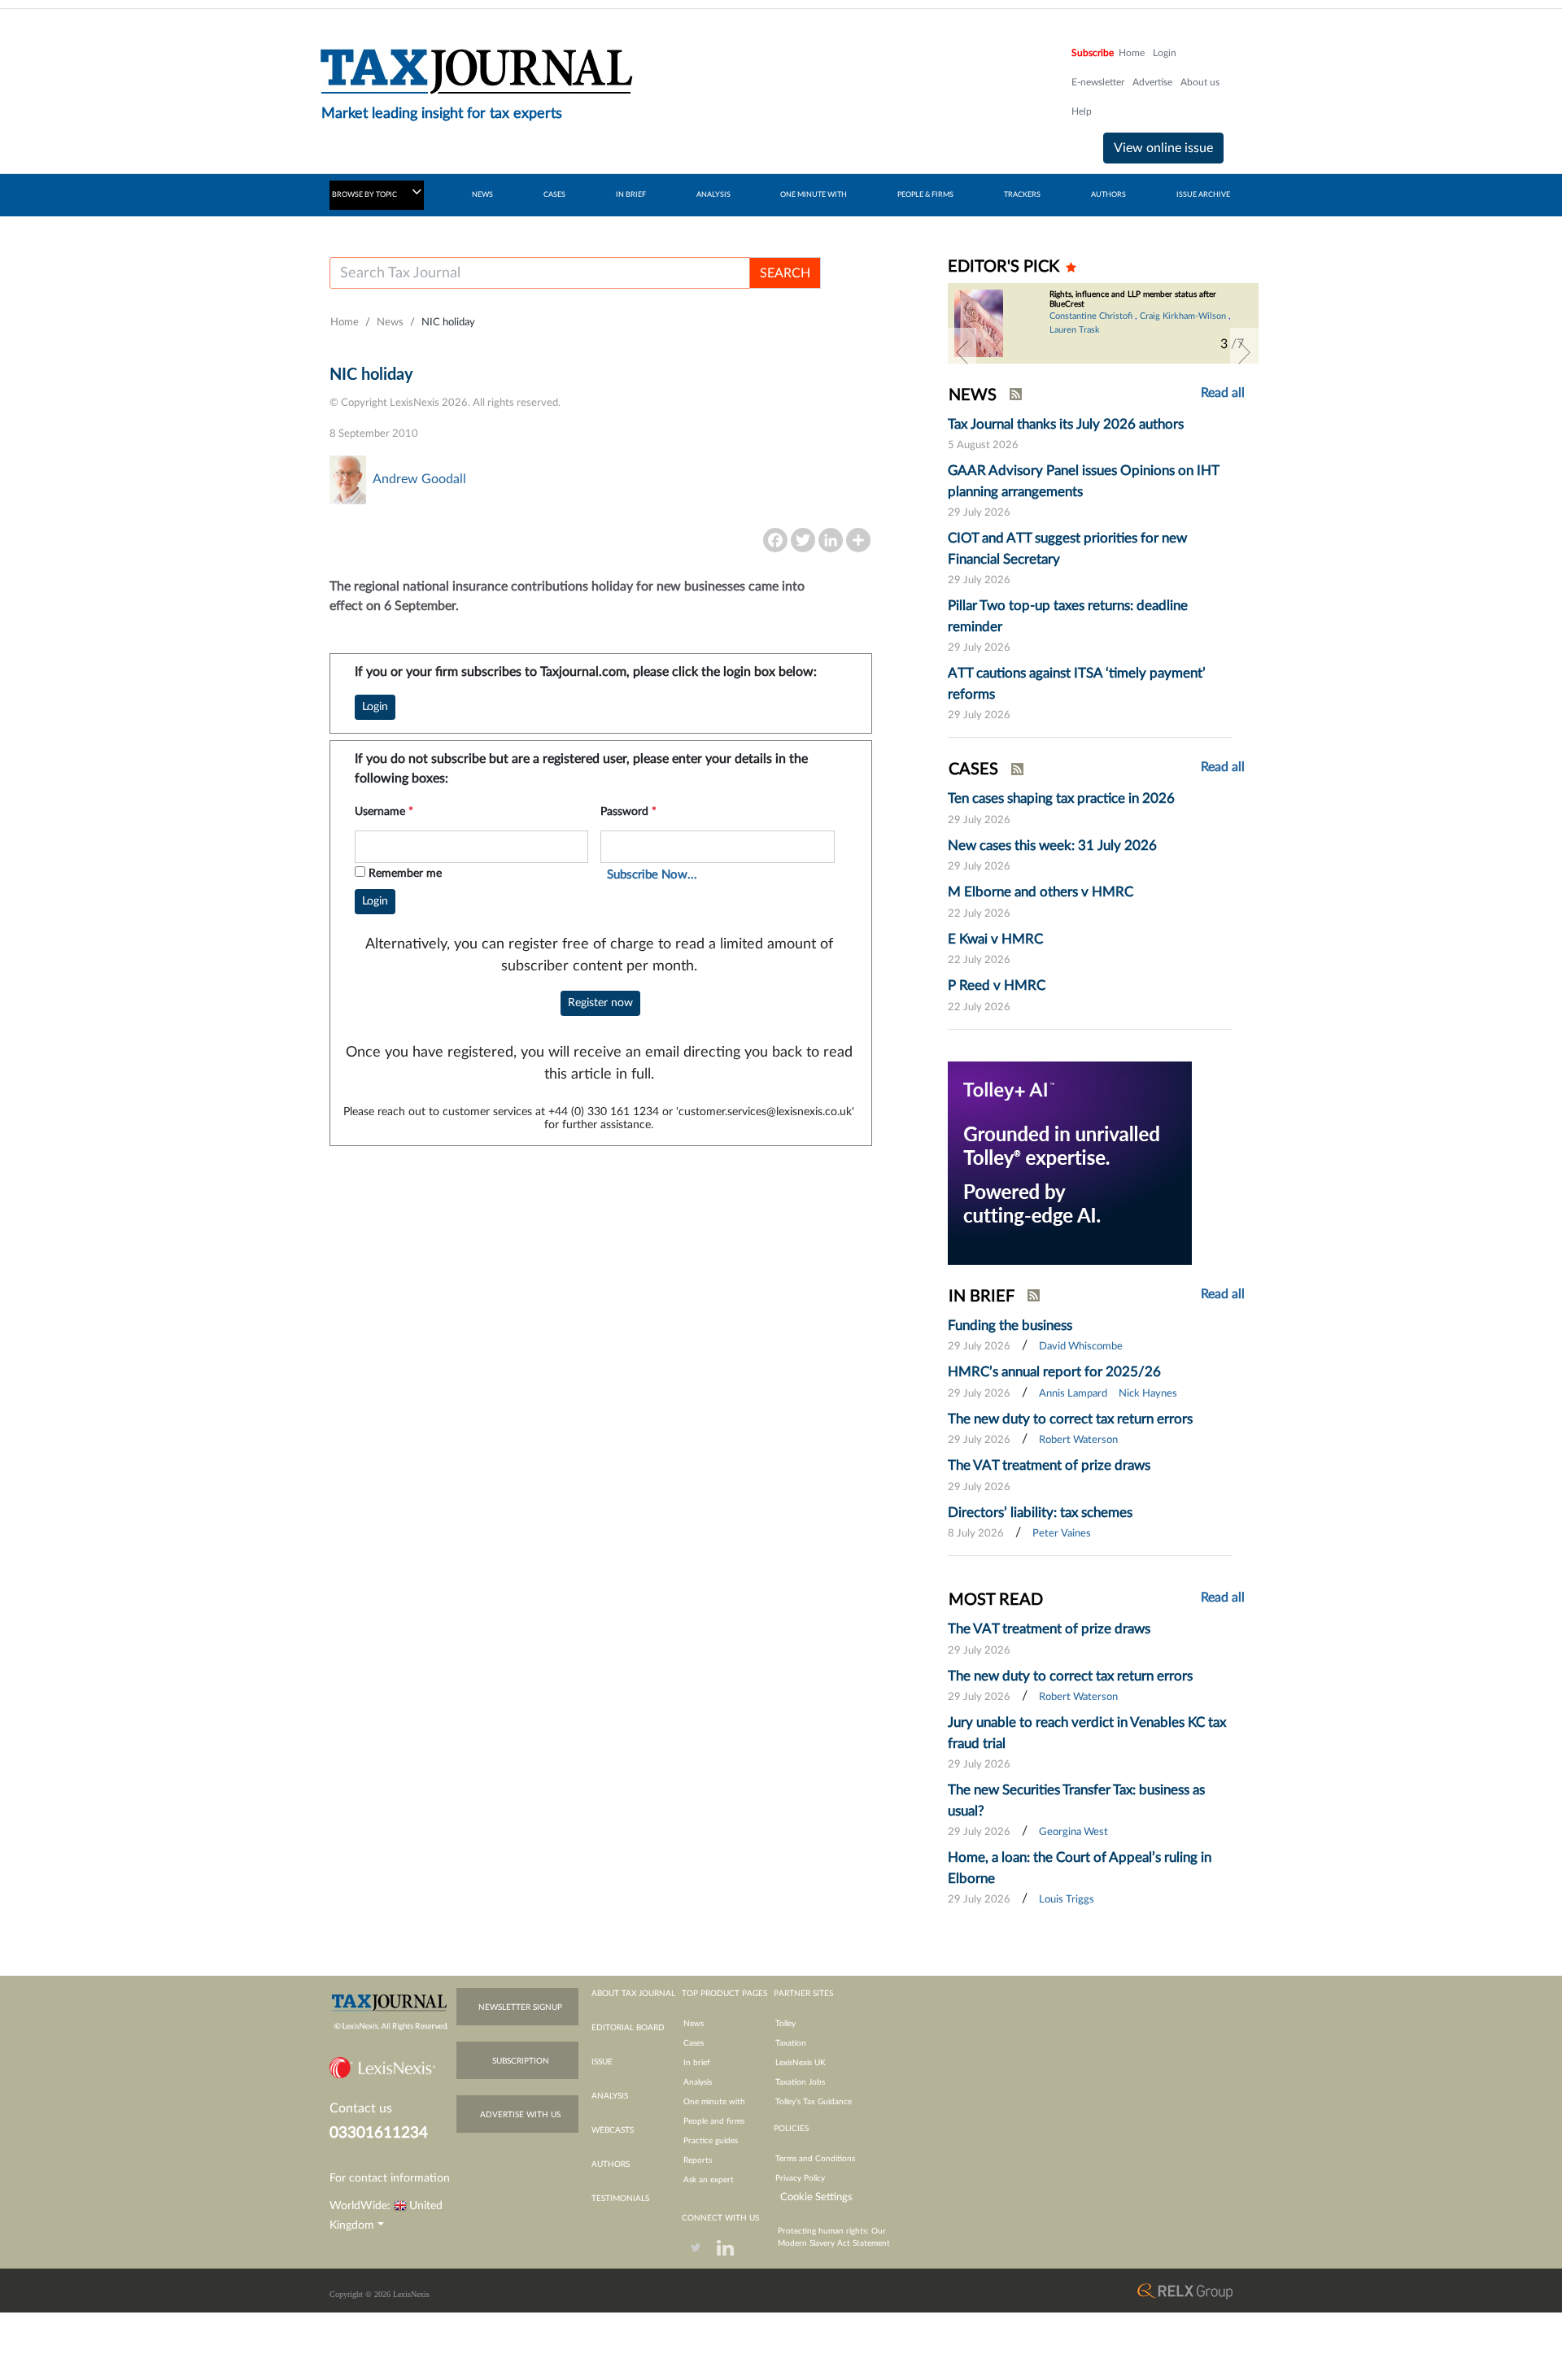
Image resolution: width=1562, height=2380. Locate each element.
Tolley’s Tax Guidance (814, 2102)
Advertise (1152, 82)
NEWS (482, 195)
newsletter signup (520, 2007)
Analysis (698, 2082)
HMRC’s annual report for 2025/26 (1054, 1372)
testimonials (620, 2199)
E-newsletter (1098, 82)
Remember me (405, 874)
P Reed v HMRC (997, 985)
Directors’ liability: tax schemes (1040, 1513)
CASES (554, 195)
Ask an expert (709, 2180)
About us (1200, 82)
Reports (698, 2160)
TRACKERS (1022, 195)
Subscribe (1093, 53)
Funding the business (1010, 1325)
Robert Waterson (1078, 1440)
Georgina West (1073, 1832)
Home (1132, 53)
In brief (697, 2063)
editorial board (628, 2028)
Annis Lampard (1073, 1394)
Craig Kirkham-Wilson (1183, 316)
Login (1165, 53)
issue (602, 2062)
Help (1082, 111)
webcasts (613, 2130)
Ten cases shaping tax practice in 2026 (1061, 798)
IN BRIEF (631, 195)
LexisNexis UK (801, 2063)
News (390, 323)
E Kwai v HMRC (995, 939)
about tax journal (633, 1994)
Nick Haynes (1148, 1394)
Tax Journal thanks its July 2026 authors (1066, 424)
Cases (694, 2043)
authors (611, 2164)
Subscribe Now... (652, 875)
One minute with (714, 2102)
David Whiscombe (1081, 1347)
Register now (600, 1003)
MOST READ (996, 1600)
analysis (610, 2096)
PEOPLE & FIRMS (925, 195)
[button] (962, 352)
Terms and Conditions (815, 2159)
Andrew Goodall (419, 479)
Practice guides (711, 2141)
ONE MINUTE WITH (814, 195)
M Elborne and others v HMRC (1041, 892)
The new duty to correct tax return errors (1070, 1419)
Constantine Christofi (1091, 316)
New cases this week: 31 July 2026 (1052, 846)
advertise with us (520, 2115)
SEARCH (785, 273)
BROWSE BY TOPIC (365, 195)
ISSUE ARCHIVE (1203, 195)
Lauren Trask (1075, 330)
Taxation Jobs (800, 2082)
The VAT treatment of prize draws (1049, 1465)
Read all (1223, 393)
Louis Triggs (1067, 1900)
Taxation (791, 2043)
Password (628, 812)
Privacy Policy (800, 2178)
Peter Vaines (1062, 1534)
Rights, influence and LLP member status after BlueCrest (1133, 299)
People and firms (714, 2121)
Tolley (785, 2024)
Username (384, 812)
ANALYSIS (713, 195)
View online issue (1163, 148)
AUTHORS (1108, 195)
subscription (521, 2061)
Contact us (361, 2108)
